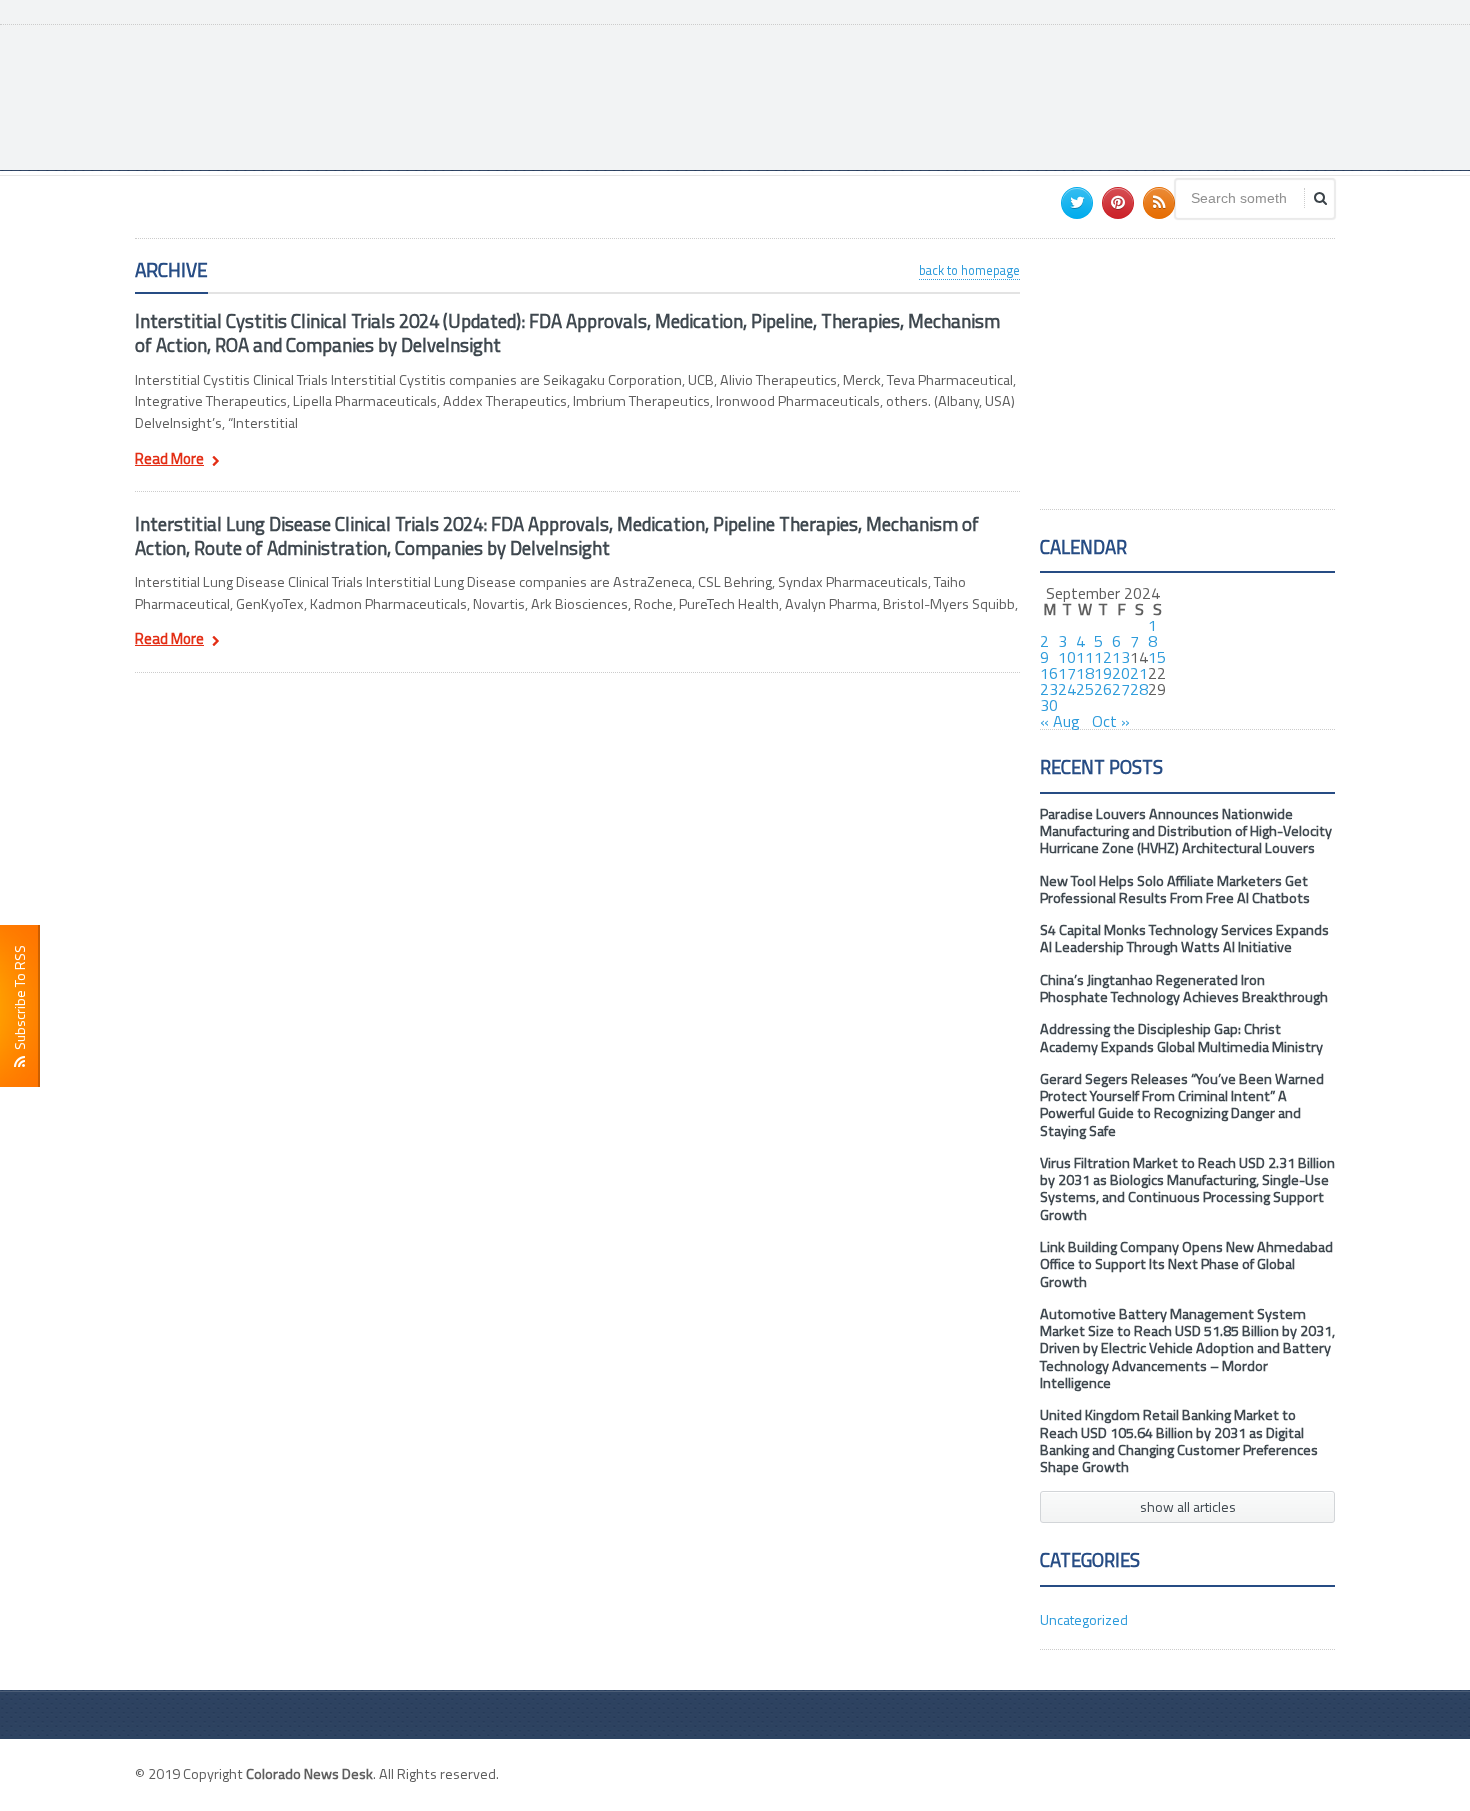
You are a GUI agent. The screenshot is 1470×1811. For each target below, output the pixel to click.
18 (1085, 673)
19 (1103, 673)
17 (1067, 673)
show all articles (1188, 1506)
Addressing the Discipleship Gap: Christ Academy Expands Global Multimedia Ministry (1181, 1037)
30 (1049, 705)
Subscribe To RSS (19, 1000)
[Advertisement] (971, 95)
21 (1139, 673)
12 (1103, 657)
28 (1139, 689)
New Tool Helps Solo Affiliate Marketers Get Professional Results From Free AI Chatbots (1175, 889)
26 (1103, 689)
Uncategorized (1084, 1619)
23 (1049, 689)
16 (1049, 673)
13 (1121, 657)
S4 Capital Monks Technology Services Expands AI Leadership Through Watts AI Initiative (1184, 938)
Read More (169, 461)
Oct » (1111, 721)
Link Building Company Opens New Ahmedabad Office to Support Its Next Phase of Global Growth (1186, 1264)
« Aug (1060, 721)
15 (1157, 657)
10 (1067, 657)
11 (1085, 657)
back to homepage (969, 270)
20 (1121, 673)
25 (1085, 689)
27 (1121, 689)
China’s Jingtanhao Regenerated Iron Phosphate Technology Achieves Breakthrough (1184, 988)
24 (1067, 689)
